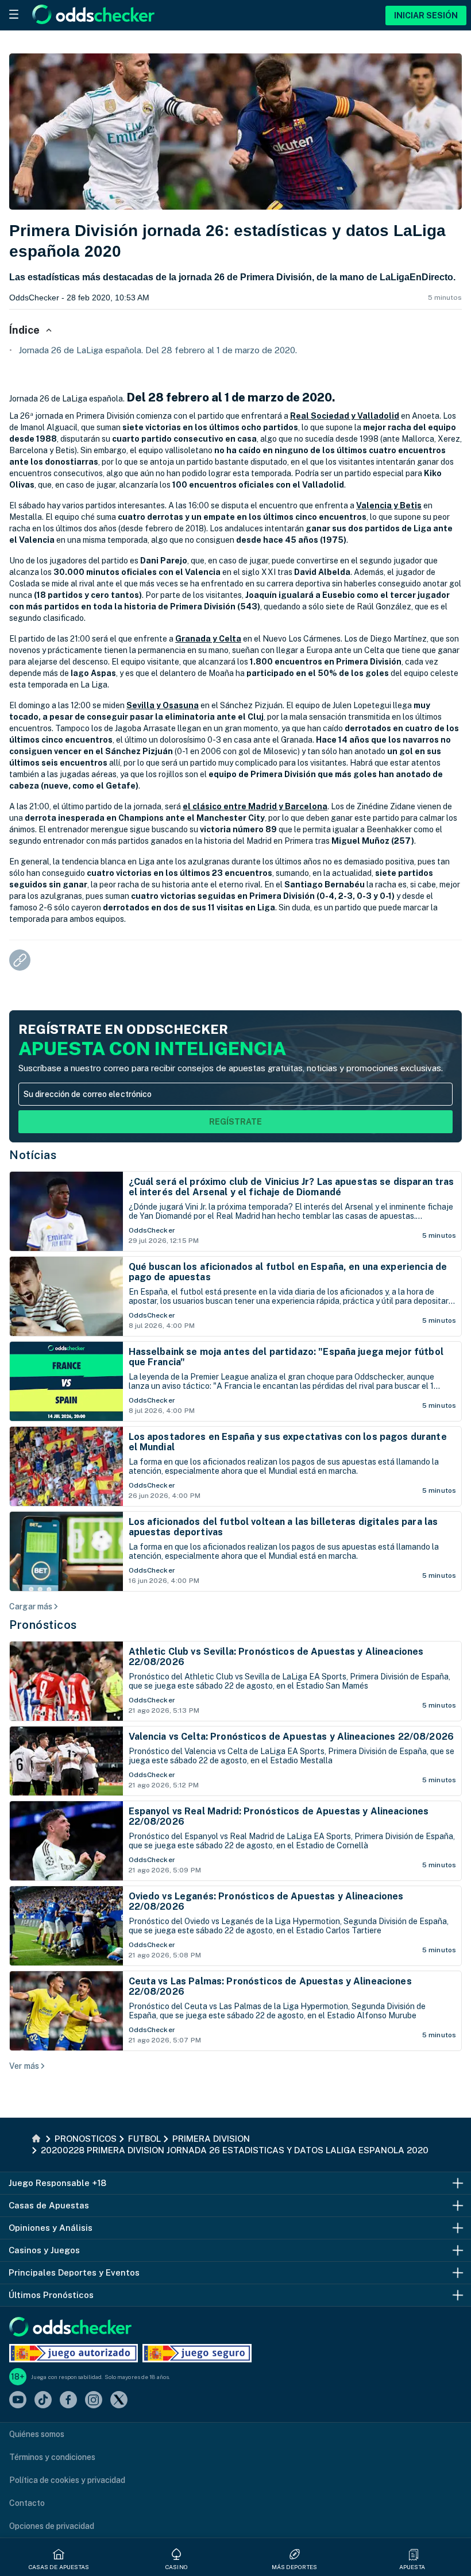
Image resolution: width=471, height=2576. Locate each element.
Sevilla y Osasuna (163, 705)
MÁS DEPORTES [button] (294, 2567)
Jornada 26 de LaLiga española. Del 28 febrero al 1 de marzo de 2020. (158, 350)
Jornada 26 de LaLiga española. (67, 399)
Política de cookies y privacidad (67, 2480)
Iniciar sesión (426, 16)
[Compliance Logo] (74, 2353)
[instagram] (94, 2401)
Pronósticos (43, 1625)
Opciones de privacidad (52, 2526)
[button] (414, 2554)
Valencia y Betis (389, 505)
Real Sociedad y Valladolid (345, 416)
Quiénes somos (37, 2434)
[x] (119, 2401)
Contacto (27, 2503)
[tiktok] (43, 2401)
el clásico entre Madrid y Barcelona (255, 806)
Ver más (24, 2066)
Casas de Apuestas (59, 2567)
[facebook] (68, 2401)
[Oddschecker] (70, 2328)
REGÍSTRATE (235, 1122)
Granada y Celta (208, 639)
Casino (177, 2567)
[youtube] (18, 2401)
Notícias (33, 1155)
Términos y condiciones (52, 2457)
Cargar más (31, 1606)
